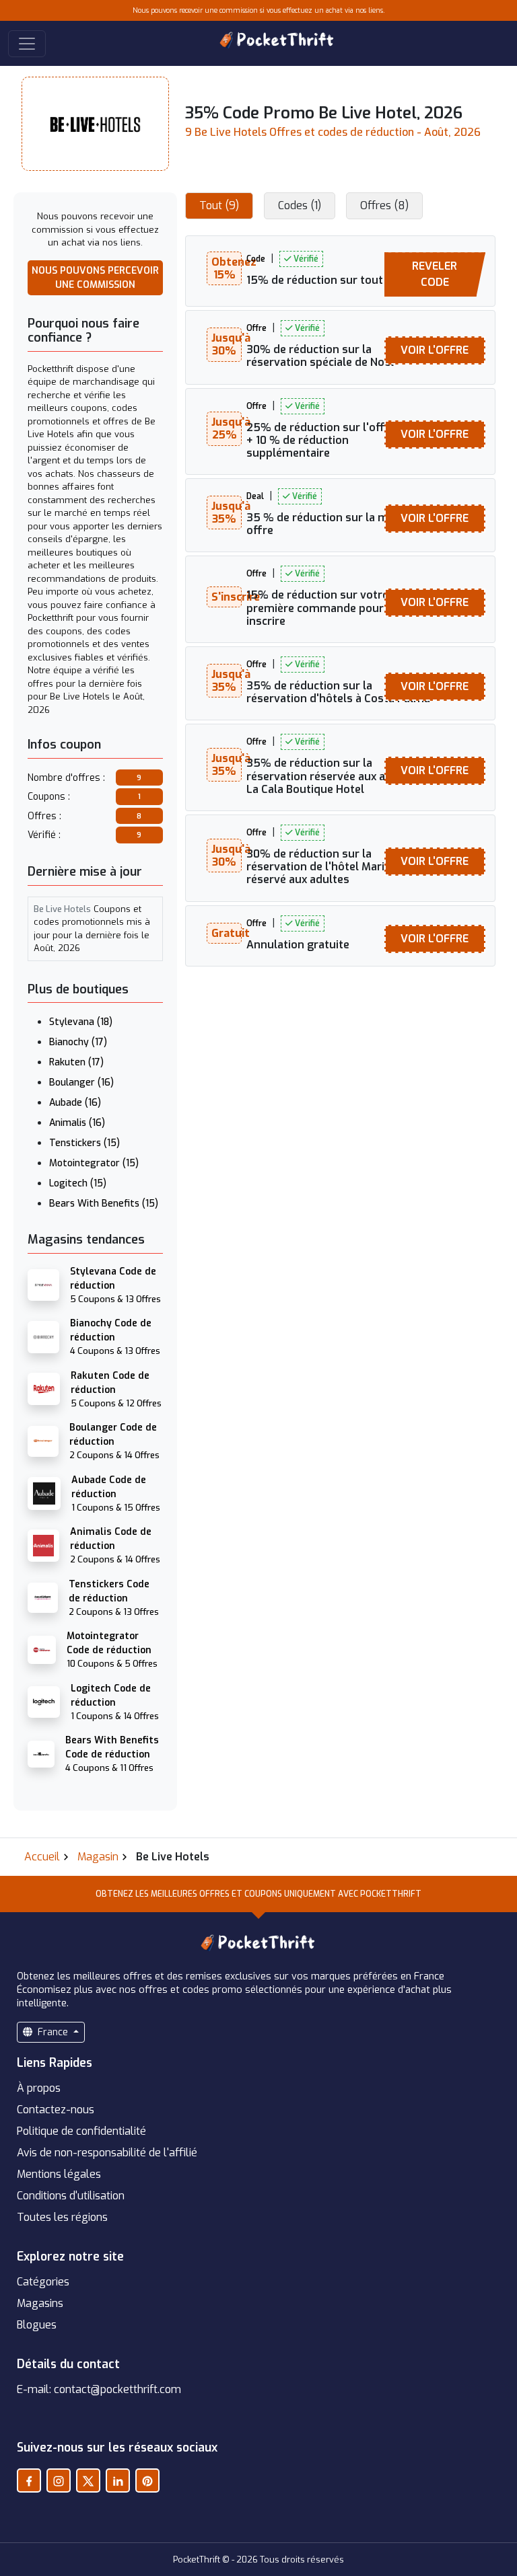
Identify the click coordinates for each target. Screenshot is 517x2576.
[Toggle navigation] (27, 44)
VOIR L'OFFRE (435, 350)
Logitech (78, 1183)
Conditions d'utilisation (71, 2196)
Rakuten (76, 1062)
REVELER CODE (435, 274)
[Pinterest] (147, 2480)
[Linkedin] (118, 2480)
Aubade (75, 1103)
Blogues (37, 2325)
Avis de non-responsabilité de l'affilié (107, 2153)
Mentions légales (59, 2174)
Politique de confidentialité (81, 2131)
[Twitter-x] (88, 2480)
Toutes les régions (62, 2217)
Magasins (40, 2303)
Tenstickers (84, 1143)
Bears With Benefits (104, 1204)
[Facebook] (29, 2480)
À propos (39, 2088)
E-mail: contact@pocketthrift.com (99, 2389)
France (53, 2032)
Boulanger (81, 1083)
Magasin (98, 1857)
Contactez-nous (56, 2110)
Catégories (43, 2282)
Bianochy (78, 1042)
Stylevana (81, 1022)
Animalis (77, 1123)
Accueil (42, 1857)
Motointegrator (94, 1163)
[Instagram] (59, 2480)
